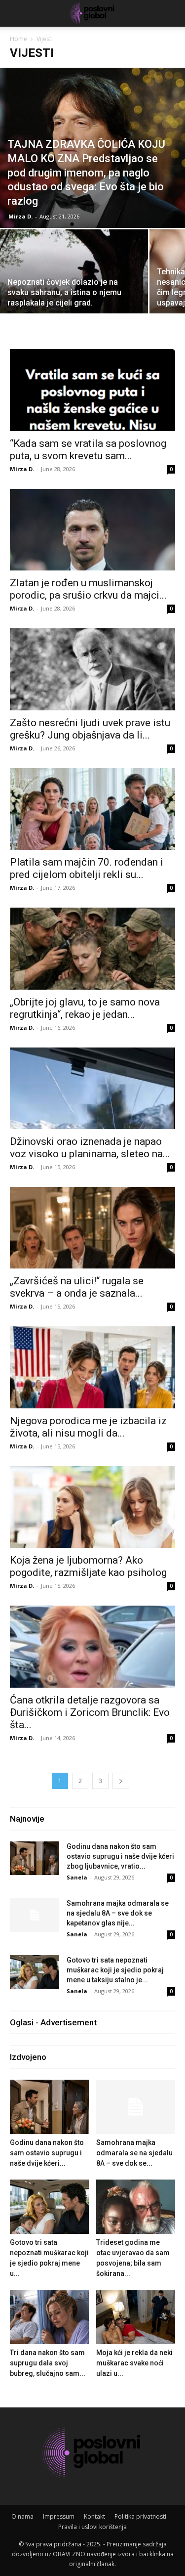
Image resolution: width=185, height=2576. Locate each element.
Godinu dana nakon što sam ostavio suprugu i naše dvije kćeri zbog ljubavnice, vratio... (120, 1856)
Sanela (77, 1877)
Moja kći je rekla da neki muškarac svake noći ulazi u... (134, 2363)
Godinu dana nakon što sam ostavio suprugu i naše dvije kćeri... (47, 2153)
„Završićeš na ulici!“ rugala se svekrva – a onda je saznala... (77, 1287)
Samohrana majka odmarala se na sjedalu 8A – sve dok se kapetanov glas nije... (118, 1913)
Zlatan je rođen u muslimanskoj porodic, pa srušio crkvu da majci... (88, 589)
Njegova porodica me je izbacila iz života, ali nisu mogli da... (88, 1427)
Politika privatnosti (140, 2516)
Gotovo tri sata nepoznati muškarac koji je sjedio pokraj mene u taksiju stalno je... (115, 1970)
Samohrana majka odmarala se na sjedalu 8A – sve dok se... (134, 2153)
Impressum (59, 2516)
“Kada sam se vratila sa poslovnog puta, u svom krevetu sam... (88, 450)
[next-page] (121, 1781)
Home (18, 39)
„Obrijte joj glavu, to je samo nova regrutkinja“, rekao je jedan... (85, 1008)
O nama (22, 2516)
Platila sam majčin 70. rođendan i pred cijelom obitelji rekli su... (87, 868)
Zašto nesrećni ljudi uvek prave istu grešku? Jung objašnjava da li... (90, 729)
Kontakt (94, 2516)
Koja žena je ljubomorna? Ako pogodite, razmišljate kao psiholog (88, 1566)
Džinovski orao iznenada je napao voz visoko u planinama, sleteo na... (90, 1148)
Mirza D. (20, 216)
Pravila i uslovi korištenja (92, 2527)
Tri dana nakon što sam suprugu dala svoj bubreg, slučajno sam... (48, 2363)
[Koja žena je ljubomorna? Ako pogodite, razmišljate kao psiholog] (92, 1507)
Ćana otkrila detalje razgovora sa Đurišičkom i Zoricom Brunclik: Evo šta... (90, 1712)
